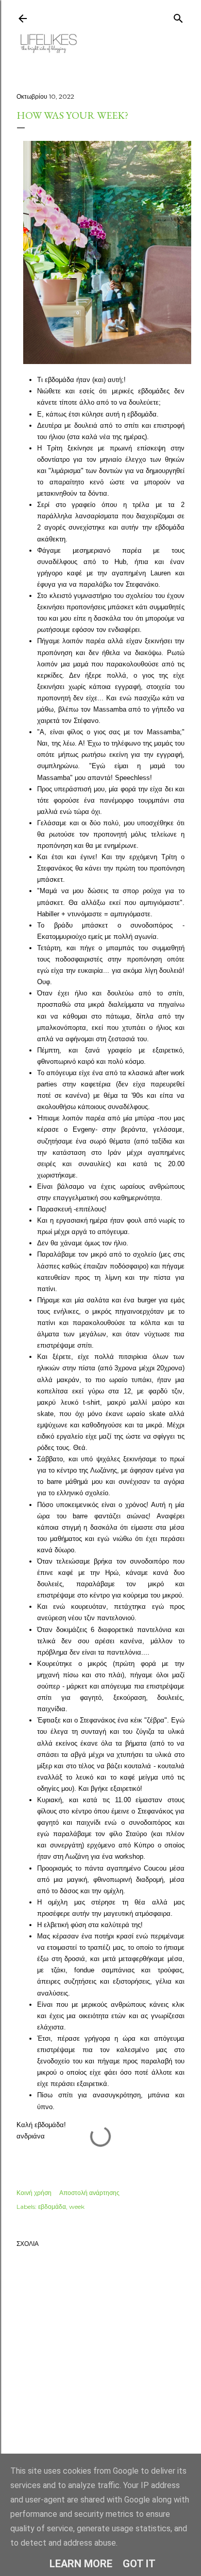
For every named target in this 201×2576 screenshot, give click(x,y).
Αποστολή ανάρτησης (89, 2193)
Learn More (81, 2564)
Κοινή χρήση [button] (34, 2193)
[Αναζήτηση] (178, 16)
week (77, 2207)
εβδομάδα (52, 2207)
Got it (139, 2564)
